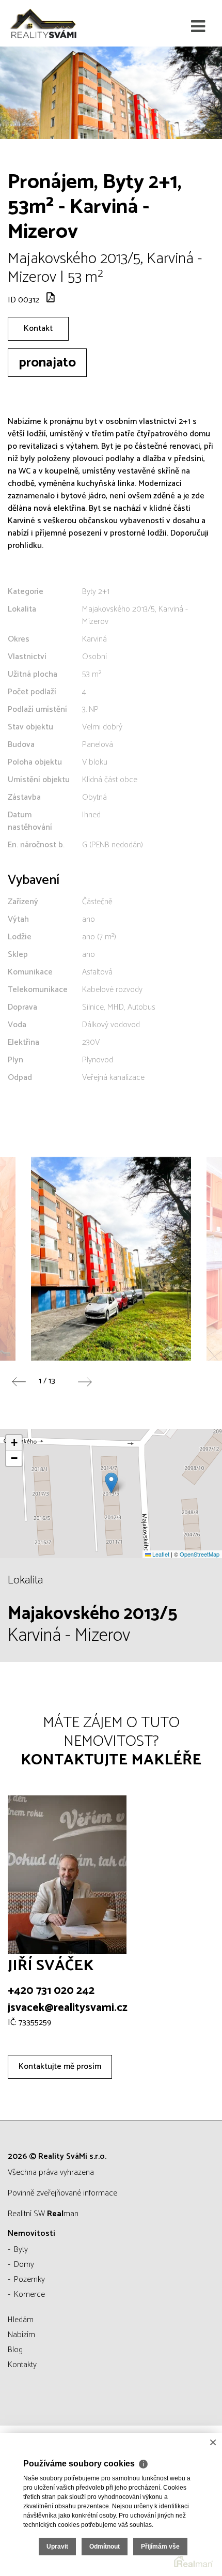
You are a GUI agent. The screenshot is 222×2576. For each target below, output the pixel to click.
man (63, 2214)
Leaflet (160, 1554)
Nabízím (21, 2335)
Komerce (29, 2295)
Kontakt (38, 329)
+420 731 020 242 (51, 1991)
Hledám (21, 2320)
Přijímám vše (160, 2547)
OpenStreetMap (200, 1554)
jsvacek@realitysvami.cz (68, 2008)
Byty (21, 2250)
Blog (15, 2350)
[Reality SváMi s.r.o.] (59, 23)
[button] (111, 1483)
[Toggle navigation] (198, 27)
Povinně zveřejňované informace (62, 2193)
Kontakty (22, 2365)
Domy (24, 2265)
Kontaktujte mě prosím (60, 2067)
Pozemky (29, 2280)
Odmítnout (105, 2547)
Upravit (57, 2547)
